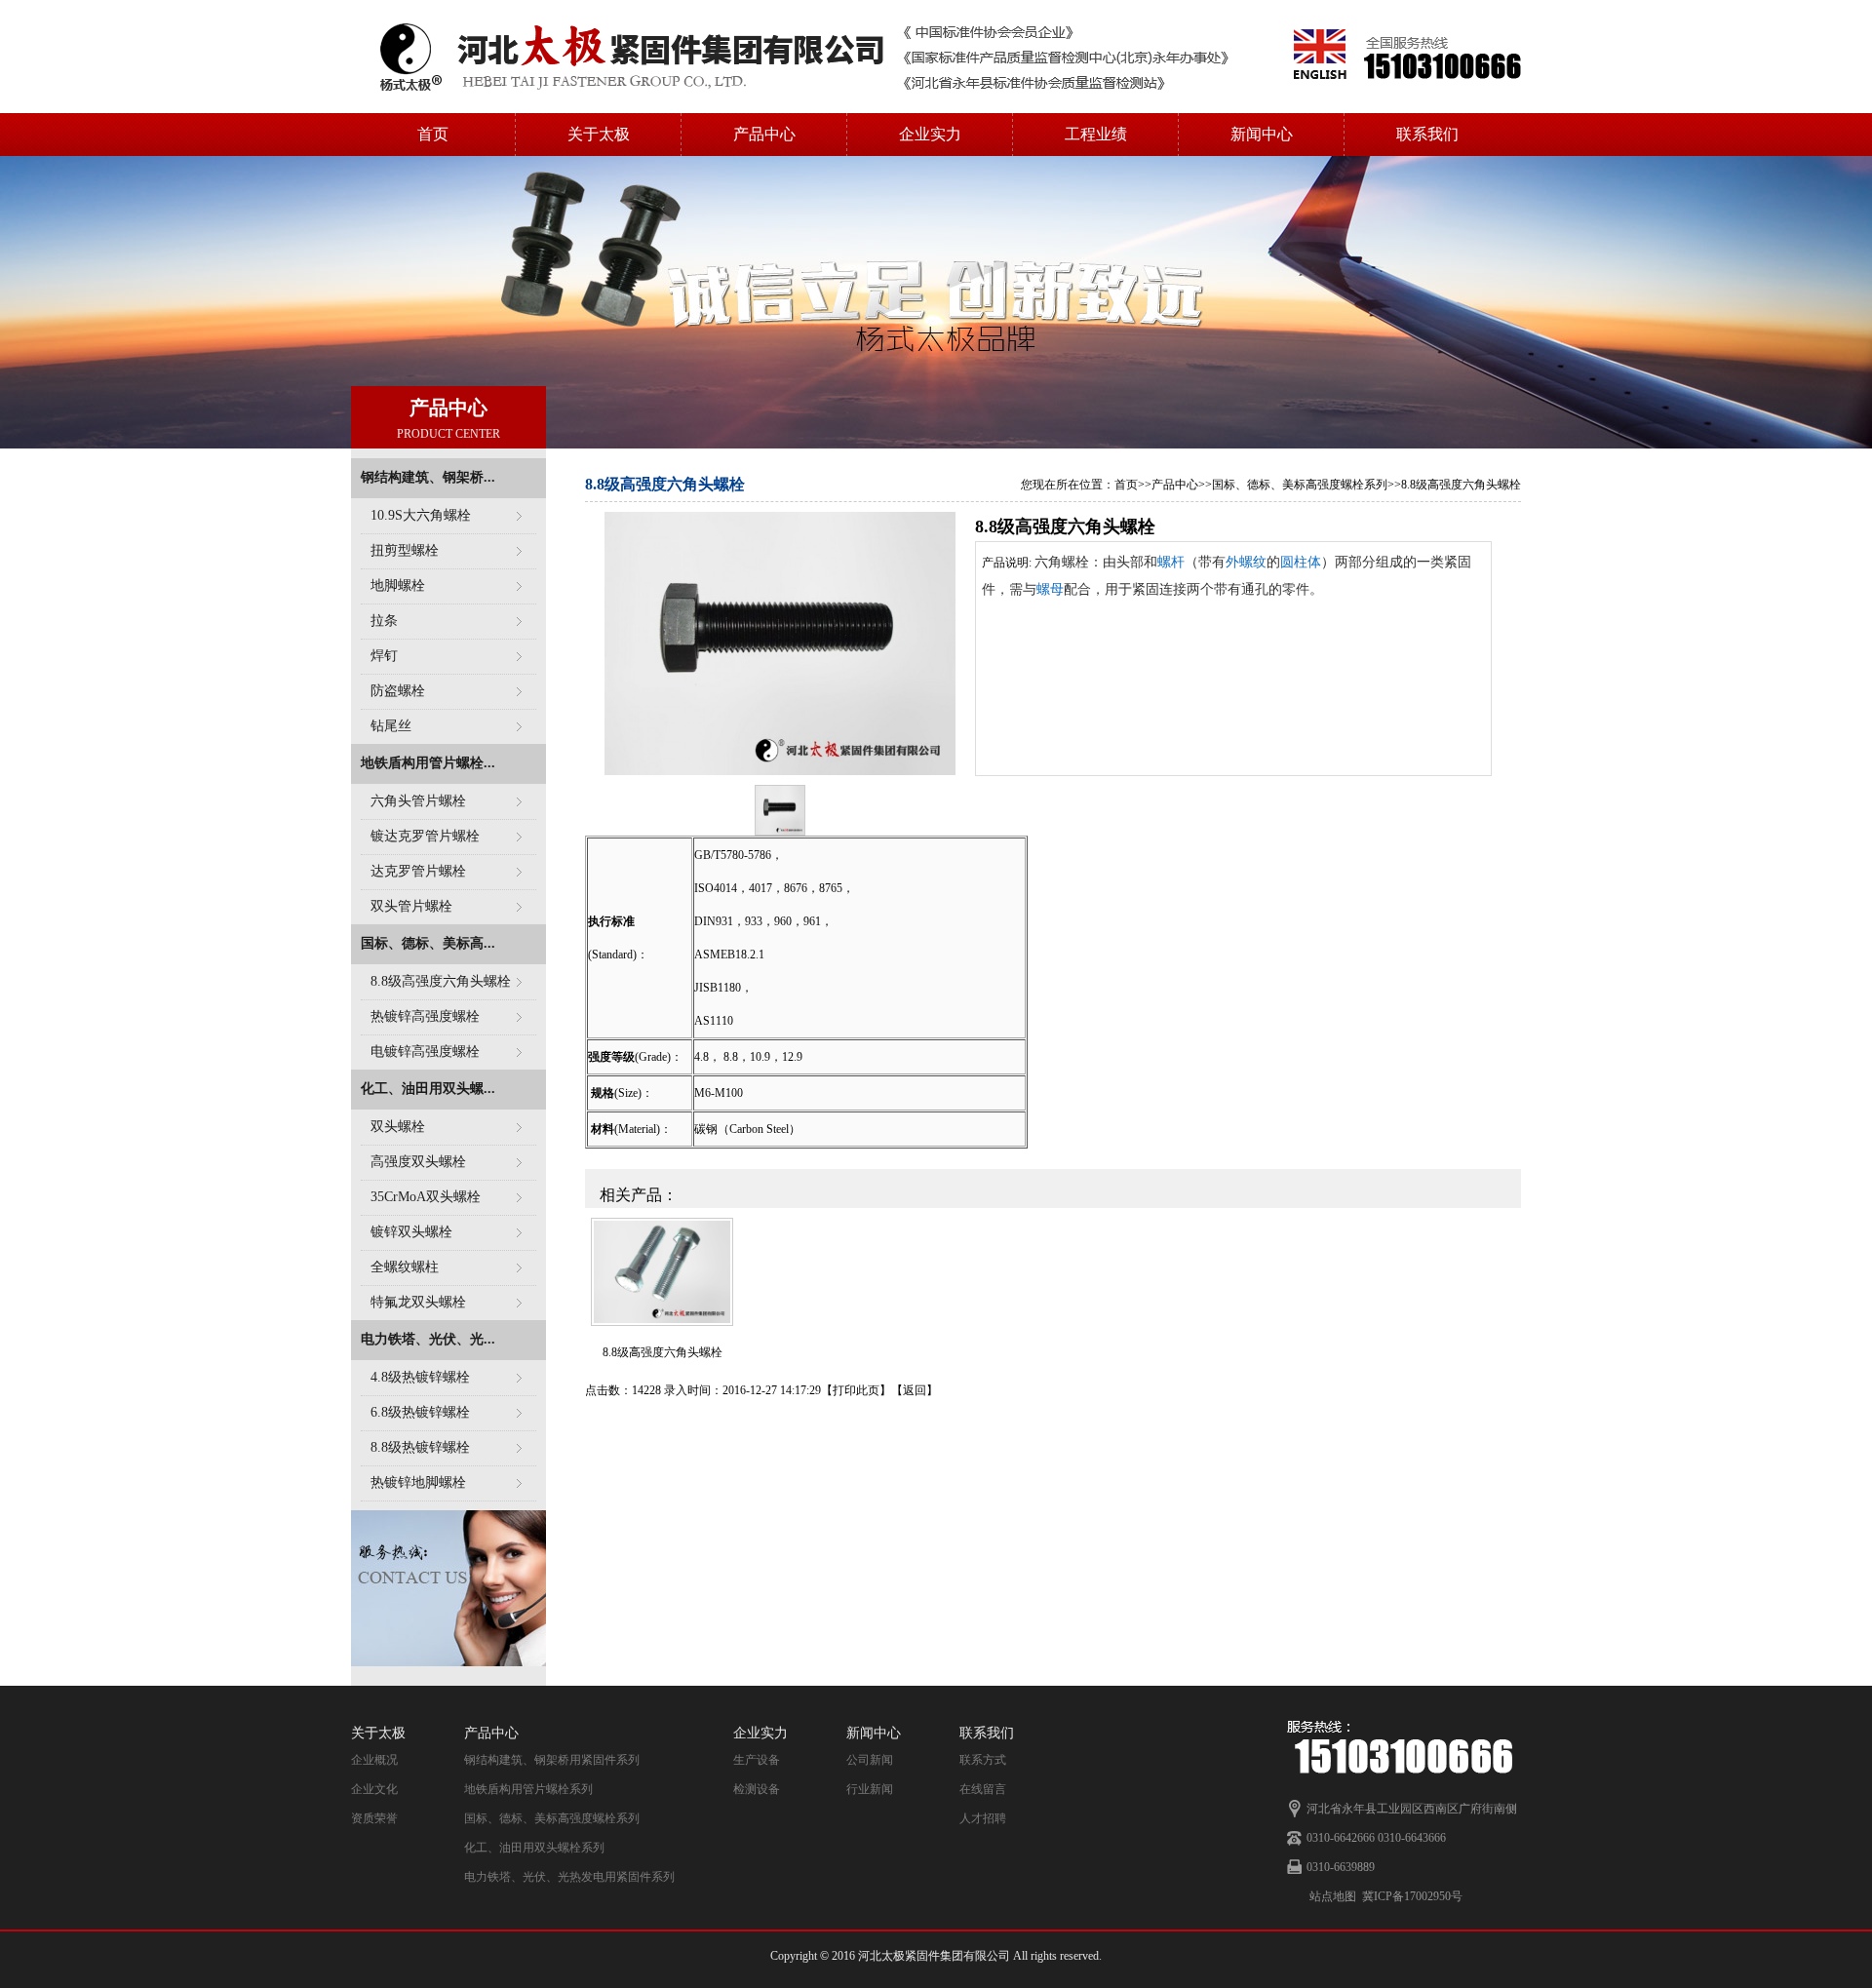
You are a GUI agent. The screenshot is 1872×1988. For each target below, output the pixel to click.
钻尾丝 (391, 726)
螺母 (1050, 589)
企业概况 (374, 1760)
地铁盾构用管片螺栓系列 (528, 1789)
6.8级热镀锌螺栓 (420, 1412)
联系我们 (1427, 134)
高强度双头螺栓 (418, 1162)
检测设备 (757, 1789)
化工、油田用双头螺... (428, 1089)
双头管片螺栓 (411, 906)
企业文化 (374, 1789)
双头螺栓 (398, 1127)
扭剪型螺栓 (405, 550)
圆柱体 (1301, 562)
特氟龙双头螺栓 (418, 1302)
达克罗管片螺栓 (418, 871)
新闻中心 (1262, 134)
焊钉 (384, 656)
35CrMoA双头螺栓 (426, 1197)
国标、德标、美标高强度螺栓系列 (1300, 485)
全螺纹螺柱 (405, 1267)
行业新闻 (870, 1789)
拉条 (384, 621)
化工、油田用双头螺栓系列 (534, 1848)
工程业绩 (1096, 134)
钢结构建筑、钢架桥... (428, 477)
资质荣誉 (374, 1818)
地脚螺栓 (398, 585)
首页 (433, 134)
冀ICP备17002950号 (1412, 1896)
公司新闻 (870, 1760)
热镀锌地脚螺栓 (418, 1482)
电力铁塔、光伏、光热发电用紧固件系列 (569, 1877)
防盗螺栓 (398, 691)
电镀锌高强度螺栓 (425, 1052)
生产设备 (757, 1760)
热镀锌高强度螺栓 (425, 1016)
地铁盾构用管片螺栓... (428, 763)
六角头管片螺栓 (418, 801)
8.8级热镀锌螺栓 (420, 1447)
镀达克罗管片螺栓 (425, 836)
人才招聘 (983, 1818)
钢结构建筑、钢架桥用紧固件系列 (552, 1760)
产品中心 (764, 134)
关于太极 (599, 134)
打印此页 (856, 1390)
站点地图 (1333, 1896)
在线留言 (983, 1789)
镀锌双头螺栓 (411, 1232)
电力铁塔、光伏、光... (428, 1339)
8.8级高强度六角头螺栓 (441, 981)
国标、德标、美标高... (428, 943)
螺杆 (1171, 562)
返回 (915, 1390)
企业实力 (930, 134)
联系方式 (983, 1760)
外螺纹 (1246, 562)
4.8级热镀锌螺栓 (420, 1377)
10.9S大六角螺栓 (421, 515)
